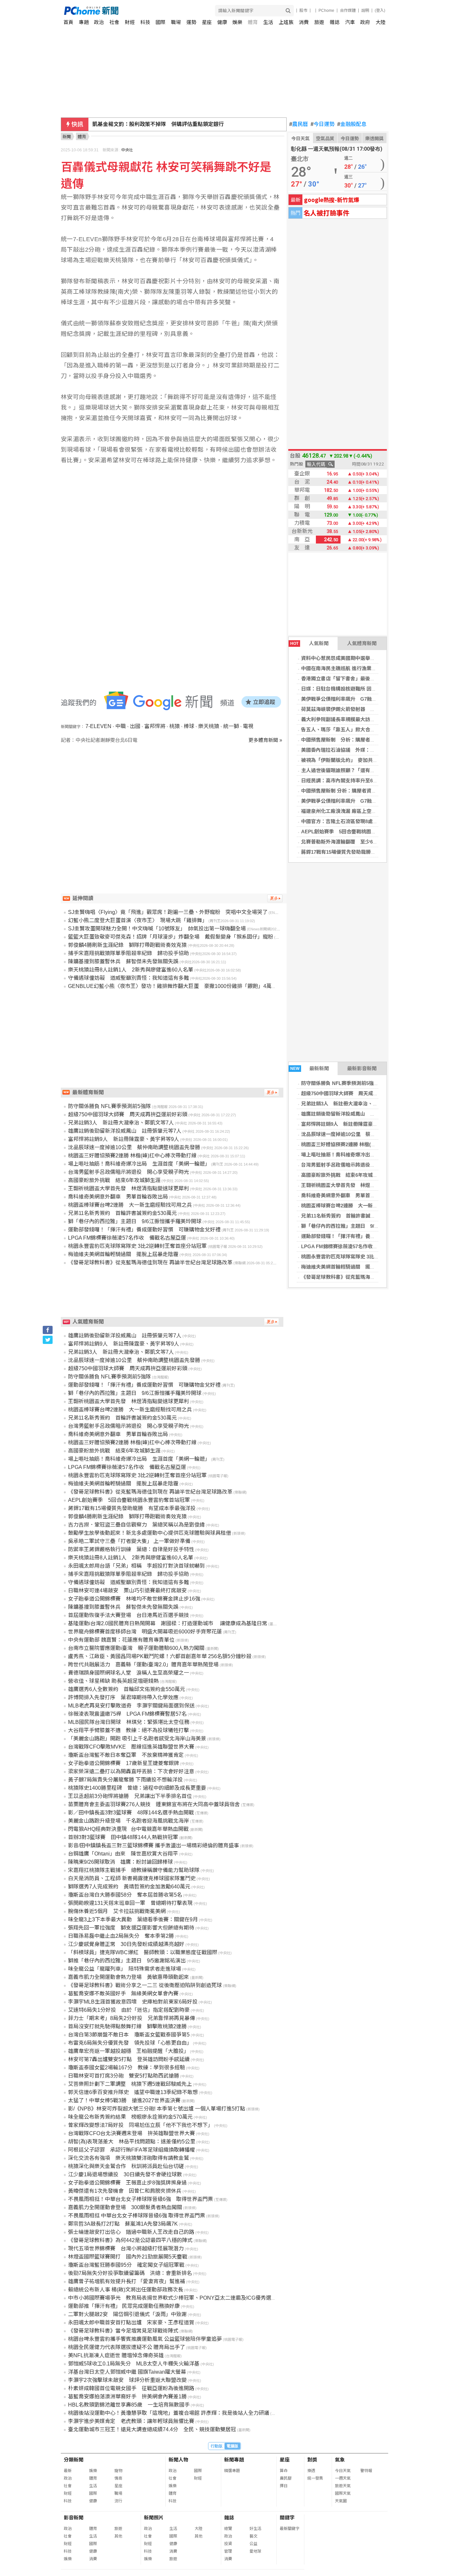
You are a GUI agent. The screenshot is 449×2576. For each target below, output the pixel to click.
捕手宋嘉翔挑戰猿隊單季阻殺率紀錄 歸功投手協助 (129, 953)
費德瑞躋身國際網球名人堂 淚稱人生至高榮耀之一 (129, 1673)
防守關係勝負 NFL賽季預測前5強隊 (340, 1083)
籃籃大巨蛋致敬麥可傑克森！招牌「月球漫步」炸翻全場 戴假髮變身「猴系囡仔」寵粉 (171, 937)
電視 (248, 726)
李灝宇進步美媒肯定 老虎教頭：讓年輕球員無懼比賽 (131, 2421)
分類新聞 (74, 2460)
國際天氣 (343, 2493)
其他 (118, 2536)
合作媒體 (348, 11)
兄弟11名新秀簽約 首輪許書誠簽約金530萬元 (352, 1216)
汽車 (350, 22)
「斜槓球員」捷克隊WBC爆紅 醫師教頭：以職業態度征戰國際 (143, 1952)
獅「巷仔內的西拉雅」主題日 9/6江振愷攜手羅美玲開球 (364, 1226)
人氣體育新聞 (362, 643)
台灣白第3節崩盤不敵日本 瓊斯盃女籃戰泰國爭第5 (129, 2035)
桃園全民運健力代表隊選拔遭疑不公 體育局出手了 (127, 2347)
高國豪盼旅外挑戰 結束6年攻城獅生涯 (344, 1175)
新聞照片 (154, 2518)
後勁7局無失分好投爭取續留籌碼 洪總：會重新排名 (130, 2273)
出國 (135, 726)
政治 (99, 22)
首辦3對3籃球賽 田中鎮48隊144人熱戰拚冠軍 (123, 1837)
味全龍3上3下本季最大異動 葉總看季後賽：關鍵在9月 (133, 1919)
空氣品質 (325, 139)
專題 (84, 22)
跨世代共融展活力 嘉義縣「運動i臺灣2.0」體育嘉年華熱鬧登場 (143, 1665)
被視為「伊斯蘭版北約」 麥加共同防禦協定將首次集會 (362, 760)
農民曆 (299, 124)
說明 (365, 11)
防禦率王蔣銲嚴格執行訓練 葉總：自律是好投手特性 (131, 1549)
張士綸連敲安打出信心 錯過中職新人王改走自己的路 (131, 2232)
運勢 (191, 22)
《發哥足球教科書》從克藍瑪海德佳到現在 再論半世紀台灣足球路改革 (150, 1263)
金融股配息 (352, 124)
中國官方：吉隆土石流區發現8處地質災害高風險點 (357, 821)
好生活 (255, 2529)
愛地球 (255, 2551)
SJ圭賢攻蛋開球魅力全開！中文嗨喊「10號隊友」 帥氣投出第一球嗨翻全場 (157, 929)
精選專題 (232, 2471)
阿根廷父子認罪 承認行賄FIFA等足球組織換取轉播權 (131, 2150)
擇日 (284, 2486)
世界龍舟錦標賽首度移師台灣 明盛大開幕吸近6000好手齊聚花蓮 (145, 1632)
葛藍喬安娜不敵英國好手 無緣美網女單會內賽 (123, 1994)
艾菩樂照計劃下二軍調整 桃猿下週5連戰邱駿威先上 (130, 2084)
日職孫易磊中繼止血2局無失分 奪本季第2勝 (121, 1936)
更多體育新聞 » (265, 740)
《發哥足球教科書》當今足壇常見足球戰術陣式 (123, 2331)
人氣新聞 (309, 643)
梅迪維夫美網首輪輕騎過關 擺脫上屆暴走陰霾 (353, 1267)
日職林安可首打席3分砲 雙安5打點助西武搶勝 (124, 2076)
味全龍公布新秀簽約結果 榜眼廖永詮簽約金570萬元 (130, 2117)
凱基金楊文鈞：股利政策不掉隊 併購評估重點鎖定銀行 (158, 124)
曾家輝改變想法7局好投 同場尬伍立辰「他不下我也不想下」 (141, 2125)
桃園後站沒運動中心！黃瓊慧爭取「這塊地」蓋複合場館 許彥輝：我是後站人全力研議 (169, 2413)
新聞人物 (178, 2460)
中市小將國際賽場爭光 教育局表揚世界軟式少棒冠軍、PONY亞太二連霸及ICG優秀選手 (172, 2298)
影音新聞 (74, 2518)
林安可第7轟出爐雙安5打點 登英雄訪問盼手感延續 (129, 2059)
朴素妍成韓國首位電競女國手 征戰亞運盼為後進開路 (131, 2388)
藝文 (253, 2536)
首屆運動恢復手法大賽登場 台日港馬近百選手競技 (129, 1615)
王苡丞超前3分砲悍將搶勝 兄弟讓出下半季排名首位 (130, 1796)
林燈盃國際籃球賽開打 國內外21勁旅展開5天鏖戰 (128, 2257)
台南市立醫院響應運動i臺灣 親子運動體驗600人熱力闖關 (136, 1648)
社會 (114, 22)
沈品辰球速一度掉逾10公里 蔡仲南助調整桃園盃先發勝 (363, 1134)
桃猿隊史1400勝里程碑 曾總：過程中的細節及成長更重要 (137, 1788)
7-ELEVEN (98, 726)
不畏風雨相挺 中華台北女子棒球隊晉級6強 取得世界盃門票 (137, 2216)
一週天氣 (343, 2478)
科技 (145, 22)
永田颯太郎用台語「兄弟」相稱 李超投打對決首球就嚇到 (136, 1566)
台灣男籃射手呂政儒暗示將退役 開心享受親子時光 (358, 1165)
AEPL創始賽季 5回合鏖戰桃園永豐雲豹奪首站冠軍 (358, 832)
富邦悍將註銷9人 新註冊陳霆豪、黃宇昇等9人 (353, 1124)
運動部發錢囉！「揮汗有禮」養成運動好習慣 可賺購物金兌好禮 (373, 1236)
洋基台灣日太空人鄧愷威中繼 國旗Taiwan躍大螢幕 (127, 2372)
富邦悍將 (155, 726)
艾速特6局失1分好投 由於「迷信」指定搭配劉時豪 (129, 2010)
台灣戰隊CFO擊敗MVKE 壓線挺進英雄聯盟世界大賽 (131, 1747)
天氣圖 (341, 2501)
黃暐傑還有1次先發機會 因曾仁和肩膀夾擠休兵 (125, 2191)
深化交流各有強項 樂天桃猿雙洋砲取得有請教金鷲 (129, 2158)
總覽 (228, 2529)
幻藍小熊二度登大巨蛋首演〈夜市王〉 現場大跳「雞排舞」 (138, 920)
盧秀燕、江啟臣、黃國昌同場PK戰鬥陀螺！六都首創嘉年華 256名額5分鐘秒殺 (160, 1656)
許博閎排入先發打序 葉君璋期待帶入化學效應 (123, 1697)
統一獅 (231, 726)
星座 (207, 22)
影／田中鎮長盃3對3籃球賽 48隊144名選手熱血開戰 (131, 1813)
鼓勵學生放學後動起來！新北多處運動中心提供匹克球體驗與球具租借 (150, 1533)
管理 (228, 2551)
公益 (253, 2544)
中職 (121, 726)
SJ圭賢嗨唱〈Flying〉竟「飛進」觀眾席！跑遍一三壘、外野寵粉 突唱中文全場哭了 (168, 912)
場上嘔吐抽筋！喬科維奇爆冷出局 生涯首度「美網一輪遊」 (368, 1155)
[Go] (288, 11)
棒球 (189, 726)
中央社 (127, 150)
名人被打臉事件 (326, 213)
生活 (268, 22)
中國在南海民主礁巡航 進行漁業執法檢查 (346, 668)
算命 (284, 2471)
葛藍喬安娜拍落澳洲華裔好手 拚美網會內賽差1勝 (127, 2397)
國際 (160, 22)
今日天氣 (300, 139)
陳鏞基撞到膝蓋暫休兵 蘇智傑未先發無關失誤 (123, 961)
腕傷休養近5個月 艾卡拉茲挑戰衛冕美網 (117, 1911)
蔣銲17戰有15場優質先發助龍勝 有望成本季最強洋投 (361, 852)
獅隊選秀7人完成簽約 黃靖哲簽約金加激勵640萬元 (129, 1887)
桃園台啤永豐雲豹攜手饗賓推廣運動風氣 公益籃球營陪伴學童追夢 (145, 2339)
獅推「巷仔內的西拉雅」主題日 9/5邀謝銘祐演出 (127, 1961)
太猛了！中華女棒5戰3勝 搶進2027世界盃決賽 (124, 2100)
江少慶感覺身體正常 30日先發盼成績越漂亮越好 (126, 1944)
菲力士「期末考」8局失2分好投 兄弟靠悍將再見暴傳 (131, 2018)
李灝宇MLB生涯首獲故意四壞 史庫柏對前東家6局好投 (133, 2002)
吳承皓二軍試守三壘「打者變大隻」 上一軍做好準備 (129, 1541)
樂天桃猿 (209, 726)
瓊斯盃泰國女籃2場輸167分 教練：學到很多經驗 (127, 2068)
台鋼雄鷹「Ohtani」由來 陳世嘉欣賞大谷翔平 (123, 1854)
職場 (176, 22)
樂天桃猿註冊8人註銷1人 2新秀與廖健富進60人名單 (131, 970)
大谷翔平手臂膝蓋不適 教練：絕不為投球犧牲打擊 (129, 1730)
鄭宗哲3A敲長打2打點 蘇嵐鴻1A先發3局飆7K (123, 2224)
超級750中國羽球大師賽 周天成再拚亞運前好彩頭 (357, 1093)
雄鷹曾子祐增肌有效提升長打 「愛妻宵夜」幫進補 (127, 2281)
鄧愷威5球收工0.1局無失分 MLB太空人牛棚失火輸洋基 (134, 2364)
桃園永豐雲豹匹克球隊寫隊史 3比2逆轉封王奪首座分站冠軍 (366, 1257)
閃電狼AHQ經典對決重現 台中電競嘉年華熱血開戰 (128, 1829)
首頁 (68, 22)
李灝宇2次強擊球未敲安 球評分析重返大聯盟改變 (127, 2380)
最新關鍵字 (290, 2529)
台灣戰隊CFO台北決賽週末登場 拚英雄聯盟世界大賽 (131, 2133)
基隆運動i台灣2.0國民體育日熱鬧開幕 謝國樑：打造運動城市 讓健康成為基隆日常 (168, 1623)
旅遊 (319, 22)
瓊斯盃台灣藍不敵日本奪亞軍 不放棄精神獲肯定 (126, 1755)
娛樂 (237, 22)
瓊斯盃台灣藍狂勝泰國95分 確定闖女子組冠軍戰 (126, 2265)
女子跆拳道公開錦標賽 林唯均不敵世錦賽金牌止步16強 (134, 1599)
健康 (222, 22)
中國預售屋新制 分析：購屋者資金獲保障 (348, 740)
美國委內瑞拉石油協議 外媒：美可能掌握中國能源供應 (363, 750)
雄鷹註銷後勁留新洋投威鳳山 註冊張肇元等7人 (354, 1114)
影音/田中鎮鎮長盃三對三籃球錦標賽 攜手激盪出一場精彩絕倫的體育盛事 (154, 1845)
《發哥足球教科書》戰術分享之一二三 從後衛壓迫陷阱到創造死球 (145, 1985)
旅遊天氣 (343, 2486)
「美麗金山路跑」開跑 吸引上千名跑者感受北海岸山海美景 (137, 1739)
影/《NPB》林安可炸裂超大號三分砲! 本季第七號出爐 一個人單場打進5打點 (157, 2109)
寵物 (118, 2471)
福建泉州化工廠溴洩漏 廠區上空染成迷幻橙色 (351, 811)
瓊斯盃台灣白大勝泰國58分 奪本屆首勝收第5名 (125, 1895)
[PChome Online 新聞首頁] (144, 11)
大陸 (381, 22)
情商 (118, 2478)
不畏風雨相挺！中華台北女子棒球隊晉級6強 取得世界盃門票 (141, 2199)
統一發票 (315, 2478)
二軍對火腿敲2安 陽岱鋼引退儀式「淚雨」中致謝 (127, 2314)
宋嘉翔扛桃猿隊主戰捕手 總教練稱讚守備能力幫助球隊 (134, 1870)
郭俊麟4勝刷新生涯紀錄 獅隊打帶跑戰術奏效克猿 (127, 945)
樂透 (311, 2471)
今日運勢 (323, 124)
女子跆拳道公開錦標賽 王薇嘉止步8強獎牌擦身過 (127, 2183)
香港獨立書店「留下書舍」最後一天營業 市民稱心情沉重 (363, 679)
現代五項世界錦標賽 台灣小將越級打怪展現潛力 (126, 2248)
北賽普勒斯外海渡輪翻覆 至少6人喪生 (344, 842)
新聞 (67, 137)
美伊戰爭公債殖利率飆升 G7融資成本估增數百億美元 (361, 699)
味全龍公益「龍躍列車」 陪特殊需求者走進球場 (125, 1969)
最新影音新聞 (362, 1068)
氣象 (340, 2460)
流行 (118, 2501)
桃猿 (175, 726)
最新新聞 (310, 1068)
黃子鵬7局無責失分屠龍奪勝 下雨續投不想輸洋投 (125, 1780)
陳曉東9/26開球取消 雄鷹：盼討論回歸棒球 (120, 1862)
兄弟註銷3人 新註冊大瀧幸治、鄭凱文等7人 (351, 1104)
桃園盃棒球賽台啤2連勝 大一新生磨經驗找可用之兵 (359, 1206)
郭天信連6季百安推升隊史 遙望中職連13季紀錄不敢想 (133, 2092)
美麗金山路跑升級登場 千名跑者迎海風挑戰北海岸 (129, 1821)
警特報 (366, 2471)
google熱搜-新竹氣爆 (332, 200)
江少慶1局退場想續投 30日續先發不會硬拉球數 (125, 2174)
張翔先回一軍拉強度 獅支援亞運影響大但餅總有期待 (131, 1928)
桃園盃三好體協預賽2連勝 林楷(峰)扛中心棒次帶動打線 (361, 1144)
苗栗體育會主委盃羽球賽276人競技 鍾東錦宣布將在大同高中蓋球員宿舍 (154, 1804)
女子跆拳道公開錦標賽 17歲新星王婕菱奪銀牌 (124, 1763)
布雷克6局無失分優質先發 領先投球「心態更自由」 (130, 2043)
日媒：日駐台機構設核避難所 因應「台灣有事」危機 (358, 689)
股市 (303, 11)
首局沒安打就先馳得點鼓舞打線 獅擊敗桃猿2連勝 (127, 2026)
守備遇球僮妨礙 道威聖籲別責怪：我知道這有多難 (129, 978)
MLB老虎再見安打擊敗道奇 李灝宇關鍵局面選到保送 (131, 1706)
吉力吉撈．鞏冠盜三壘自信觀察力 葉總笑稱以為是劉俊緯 (136, 1525)
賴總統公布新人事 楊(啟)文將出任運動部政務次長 (126, 2290)
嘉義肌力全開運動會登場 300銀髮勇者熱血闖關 (125, 2207)
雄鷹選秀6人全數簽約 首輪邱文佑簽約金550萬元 (127, 1689)
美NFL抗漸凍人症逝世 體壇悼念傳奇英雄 (116, 2355)
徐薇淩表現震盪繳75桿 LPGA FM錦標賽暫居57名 (127, 1714)
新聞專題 (234, 2460)
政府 (365, 22)
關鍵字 (287, 2518)
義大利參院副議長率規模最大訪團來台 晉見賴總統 (356, 719)
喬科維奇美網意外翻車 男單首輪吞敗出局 (348, 1195)
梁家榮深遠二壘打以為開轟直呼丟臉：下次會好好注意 (131, 1771)
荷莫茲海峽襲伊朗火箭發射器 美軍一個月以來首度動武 (363, 709)
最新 (68, 2471)
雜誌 (335, 22)
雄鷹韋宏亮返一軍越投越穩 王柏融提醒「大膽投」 (129, 2051)
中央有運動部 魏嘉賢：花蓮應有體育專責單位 (121, 1640)
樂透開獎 (374, 139)
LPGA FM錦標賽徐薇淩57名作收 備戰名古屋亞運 (357, 1246)
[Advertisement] (174, 800)
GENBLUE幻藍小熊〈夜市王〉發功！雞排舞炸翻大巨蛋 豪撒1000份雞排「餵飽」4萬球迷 (175, 986)
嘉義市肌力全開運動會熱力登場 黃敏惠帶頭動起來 (129, 1977)
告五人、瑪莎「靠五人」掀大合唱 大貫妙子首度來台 (360, 730)
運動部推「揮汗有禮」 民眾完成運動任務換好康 (124, 2306)
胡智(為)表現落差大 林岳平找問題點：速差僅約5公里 (132, 2142)
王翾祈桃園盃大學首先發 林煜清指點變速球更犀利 (358, 1185)
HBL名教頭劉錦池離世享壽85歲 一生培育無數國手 (129, 2405)
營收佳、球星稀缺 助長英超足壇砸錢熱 (113, 1681)
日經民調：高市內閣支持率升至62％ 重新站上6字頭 (357, 781)
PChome (326, 11)
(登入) (380, 11)
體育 (253, 22)
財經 (130, 22)
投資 (228, 2544)
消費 (304, 22)
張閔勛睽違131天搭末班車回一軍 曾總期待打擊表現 (130, 1903)
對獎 (312, 2460)
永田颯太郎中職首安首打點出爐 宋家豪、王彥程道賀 (131, 2323)
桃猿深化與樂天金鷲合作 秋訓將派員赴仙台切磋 (126, 2166)
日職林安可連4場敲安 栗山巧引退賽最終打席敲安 (127, 1591)
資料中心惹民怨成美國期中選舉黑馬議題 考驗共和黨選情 (365, 658)
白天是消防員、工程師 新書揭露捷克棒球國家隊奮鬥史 (132, 1878)
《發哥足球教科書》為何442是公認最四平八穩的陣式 (130, 2240)
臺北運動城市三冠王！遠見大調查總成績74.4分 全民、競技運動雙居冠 (152, 2429)
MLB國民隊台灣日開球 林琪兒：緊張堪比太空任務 (129, 1722)
